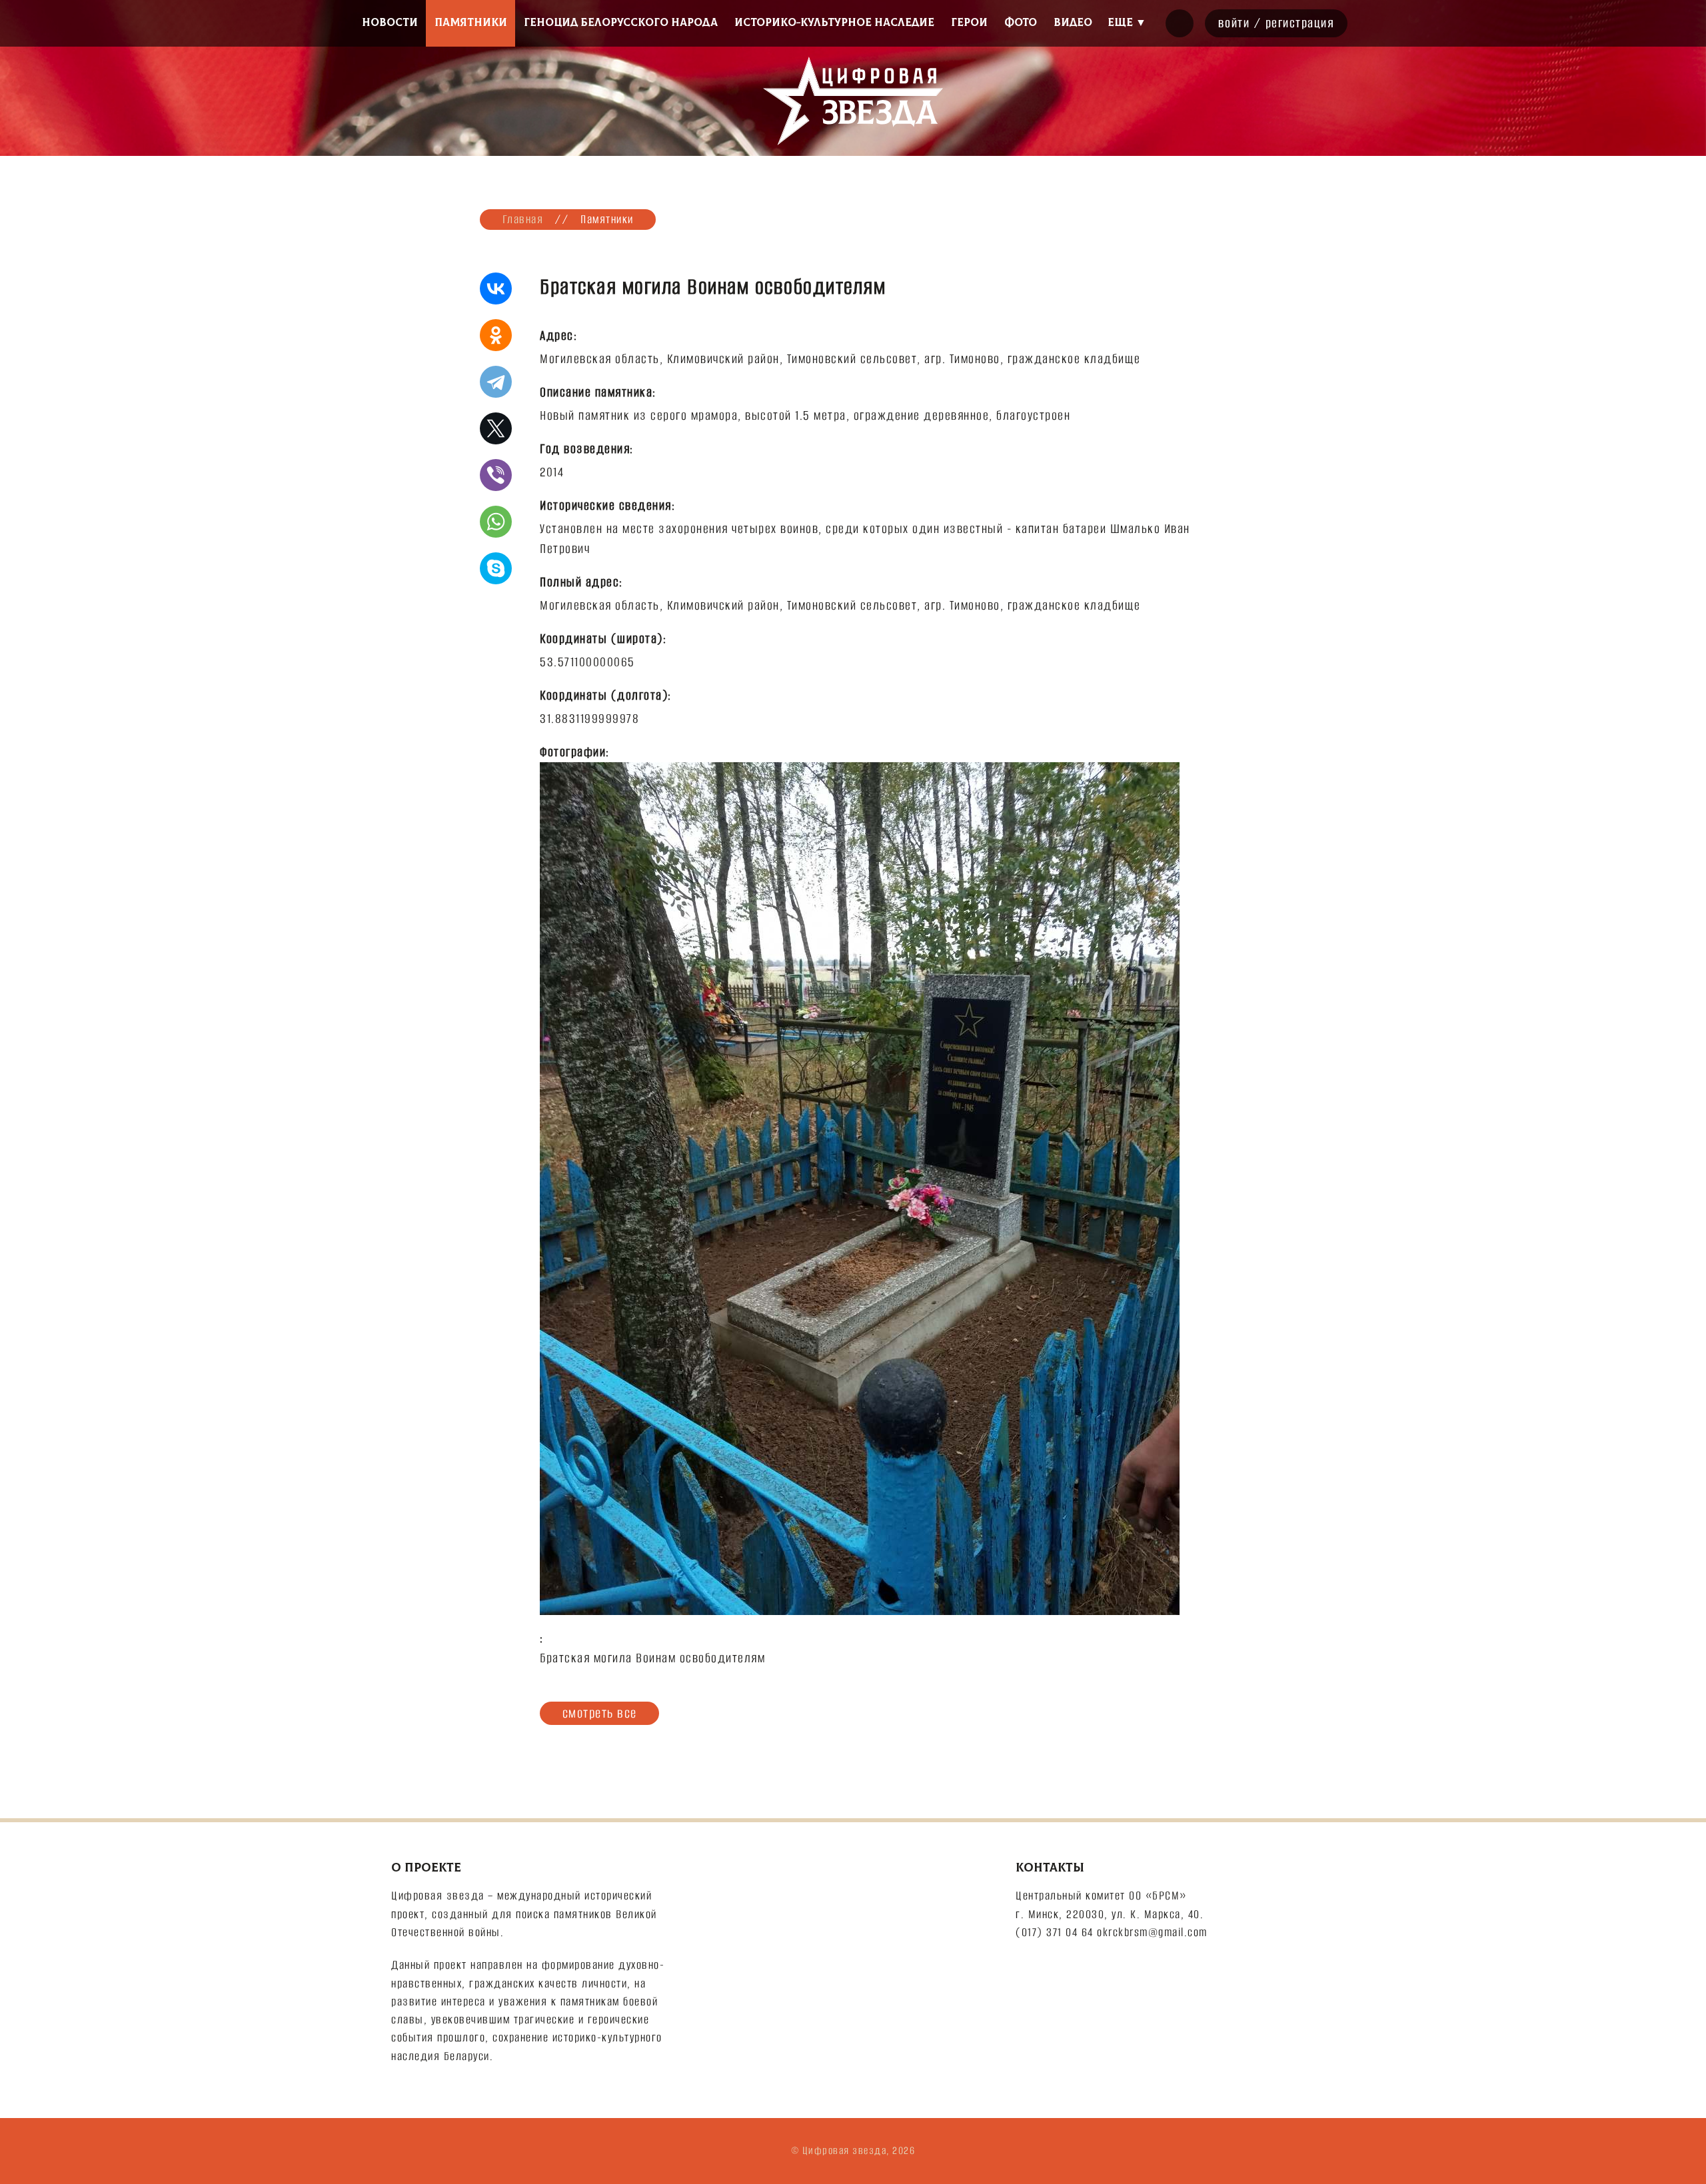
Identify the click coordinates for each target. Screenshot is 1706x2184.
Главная (523, 219)
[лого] (853, 101)
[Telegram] (496, 382)
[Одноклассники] (496, 335)
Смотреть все (600, 1713)
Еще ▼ (1127, 23)
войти (1234, 23)
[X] (496, 428)
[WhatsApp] (496, 522)
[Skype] (496, 568)
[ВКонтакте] (496, 288)
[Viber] (496, 475)
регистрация (1300, 23)
